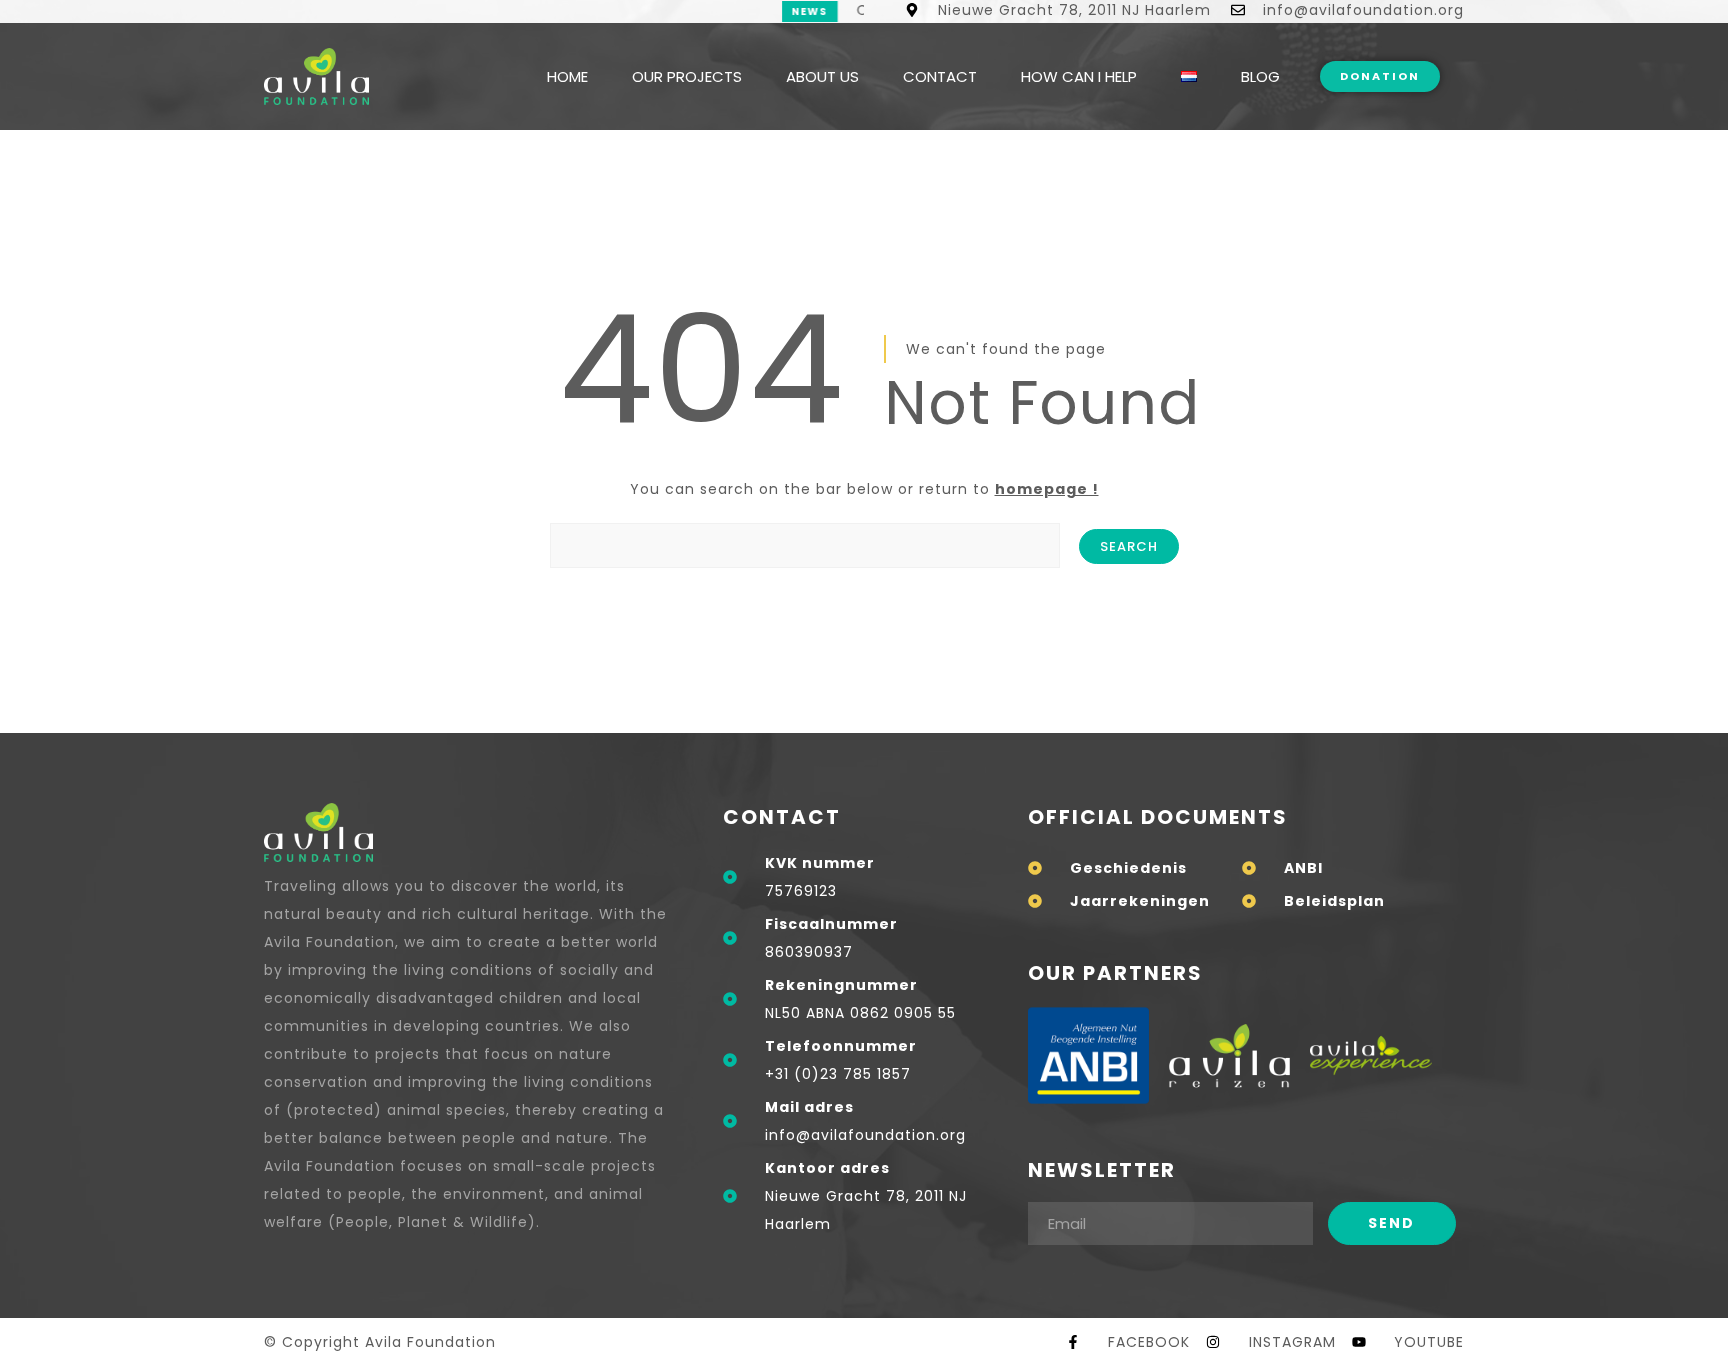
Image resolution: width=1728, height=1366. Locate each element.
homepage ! (1047, 489)
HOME (567, 76)
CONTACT (940, 76)
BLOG (1260, 76)
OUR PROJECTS (687, 76)
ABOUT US (822, 76)
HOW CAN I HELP (1079, 76)
